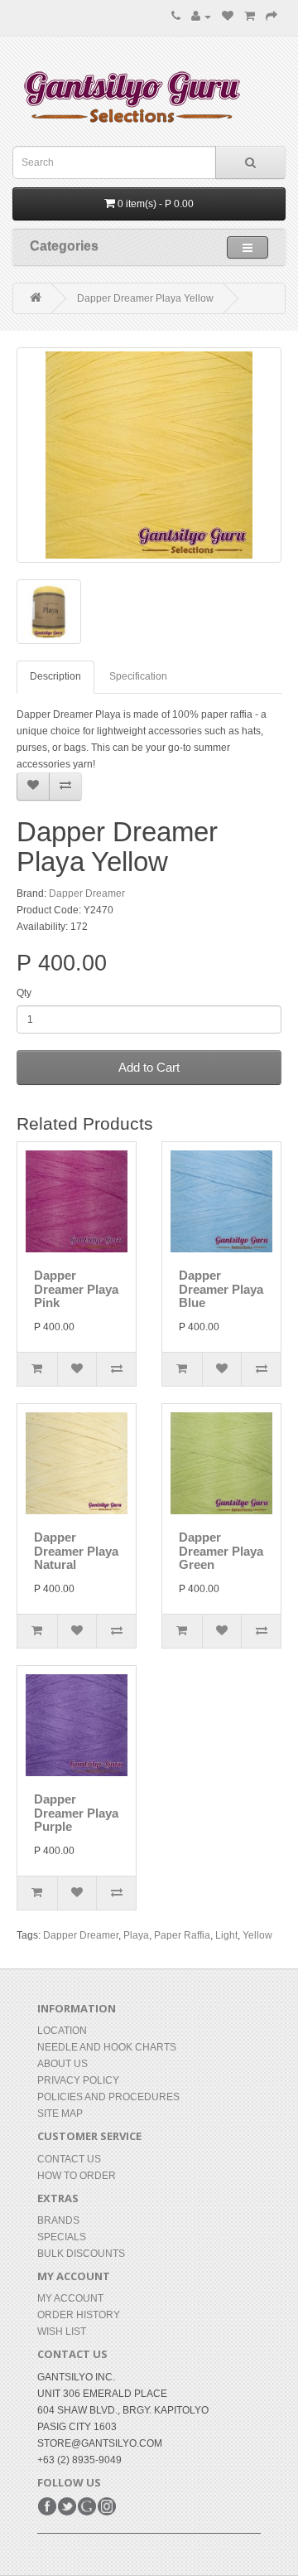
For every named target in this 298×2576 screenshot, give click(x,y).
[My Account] (201, 17)
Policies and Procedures (108, 2097)
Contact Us (69, 2159)
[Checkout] (272, 17)
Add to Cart (149, 1067)
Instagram (107, 2506)
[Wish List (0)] (228, 17)
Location (62, 2031)
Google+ (87, 2506)
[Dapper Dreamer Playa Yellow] (149, 455)
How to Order (77, 2176)
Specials (62, 2237)
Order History (79, 2315)
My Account (70, 2298)
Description (55, 676)
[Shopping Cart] (250, 17)
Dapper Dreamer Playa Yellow (145, 298)
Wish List (62, 2331)
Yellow (257, 1935)
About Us (62, 2064)
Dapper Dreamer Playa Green (221, 1551)
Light (226, 1935)
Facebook (47, 2506)
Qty (24, 993)
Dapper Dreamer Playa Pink (76, 1289)
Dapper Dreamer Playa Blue (221, 1289)
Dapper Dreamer (87, 893)
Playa (136, 1935)
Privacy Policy (78, 2080)
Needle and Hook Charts (107, 2047)
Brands (58, 2220)
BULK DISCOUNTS (81, 2254)
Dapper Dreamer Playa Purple (76, 1813)
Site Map (60, 2114)
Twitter (67, 2506)
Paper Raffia (182, 1935)
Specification (138, 676)
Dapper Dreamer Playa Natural (76, 1551)
